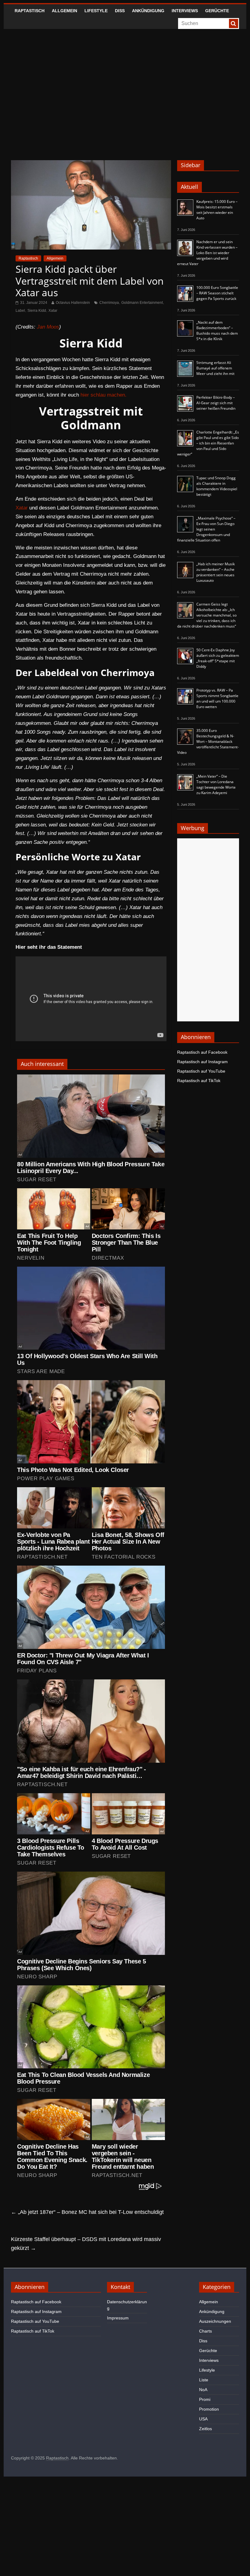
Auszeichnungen (215, 2321)
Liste (204, 2380)
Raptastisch (30, 11)
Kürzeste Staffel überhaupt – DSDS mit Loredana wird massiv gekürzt (86, 2244)
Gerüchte (217, 11)
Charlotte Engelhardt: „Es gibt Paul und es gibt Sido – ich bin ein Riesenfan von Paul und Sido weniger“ (208, 443)
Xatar (53, 311)
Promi (205, 2399)
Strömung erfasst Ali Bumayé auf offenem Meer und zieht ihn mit (215, 368)
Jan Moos (48, 327)
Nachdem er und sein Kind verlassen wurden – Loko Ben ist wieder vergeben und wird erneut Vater (207, 253)
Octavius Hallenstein (73, 303)
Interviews (185, 11)
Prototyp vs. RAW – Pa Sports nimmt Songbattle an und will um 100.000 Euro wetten (217, 698)
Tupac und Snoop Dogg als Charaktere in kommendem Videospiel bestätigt (217, 486)
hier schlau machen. (104, 395)
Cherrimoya (109, 303)
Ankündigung (148, 11)
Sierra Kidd (37, 311)
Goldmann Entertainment (142, 303)
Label (20, 311)
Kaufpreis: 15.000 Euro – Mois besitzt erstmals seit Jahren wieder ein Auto (217, 210)
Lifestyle (96, 11)
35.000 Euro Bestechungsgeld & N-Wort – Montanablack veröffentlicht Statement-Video (208, 741)
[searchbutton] (234, 23)
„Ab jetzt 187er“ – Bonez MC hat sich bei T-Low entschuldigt (87, 2212)
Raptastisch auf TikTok (199, 1081)
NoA (203, 2390)
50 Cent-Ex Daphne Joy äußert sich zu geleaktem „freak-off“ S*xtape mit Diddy (218, 658)
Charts (205, 2331)
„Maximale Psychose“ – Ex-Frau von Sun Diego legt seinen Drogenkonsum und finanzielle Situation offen (206, 529)
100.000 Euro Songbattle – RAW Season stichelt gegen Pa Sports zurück (217, 293)
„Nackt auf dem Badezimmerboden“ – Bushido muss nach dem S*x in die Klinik (217, 331)
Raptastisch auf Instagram (202, 1062)
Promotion (209, 2409)
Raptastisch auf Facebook (202, 1052)
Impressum (118, 2318)
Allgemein (64, 11)
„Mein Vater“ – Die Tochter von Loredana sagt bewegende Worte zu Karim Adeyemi (216, 784)
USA (203, 2419)
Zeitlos (205, 2429)
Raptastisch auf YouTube (201, 1071)
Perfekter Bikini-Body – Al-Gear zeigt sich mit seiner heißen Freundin (216, 403)
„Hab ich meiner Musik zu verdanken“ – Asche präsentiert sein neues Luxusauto (216, 572)
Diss (120, 11)
